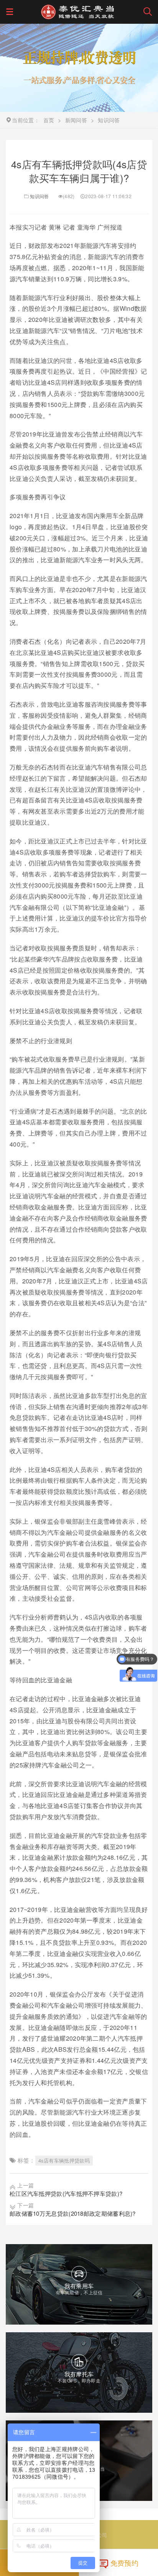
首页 (49, 120)
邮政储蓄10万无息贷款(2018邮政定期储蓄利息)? (73, 2213)
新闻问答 (76, 120)
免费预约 (124, 2563)
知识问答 (39, 196)
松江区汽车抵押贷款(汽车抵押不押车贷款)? (66, 2193)
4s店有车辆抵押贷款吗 (64, 2160)
